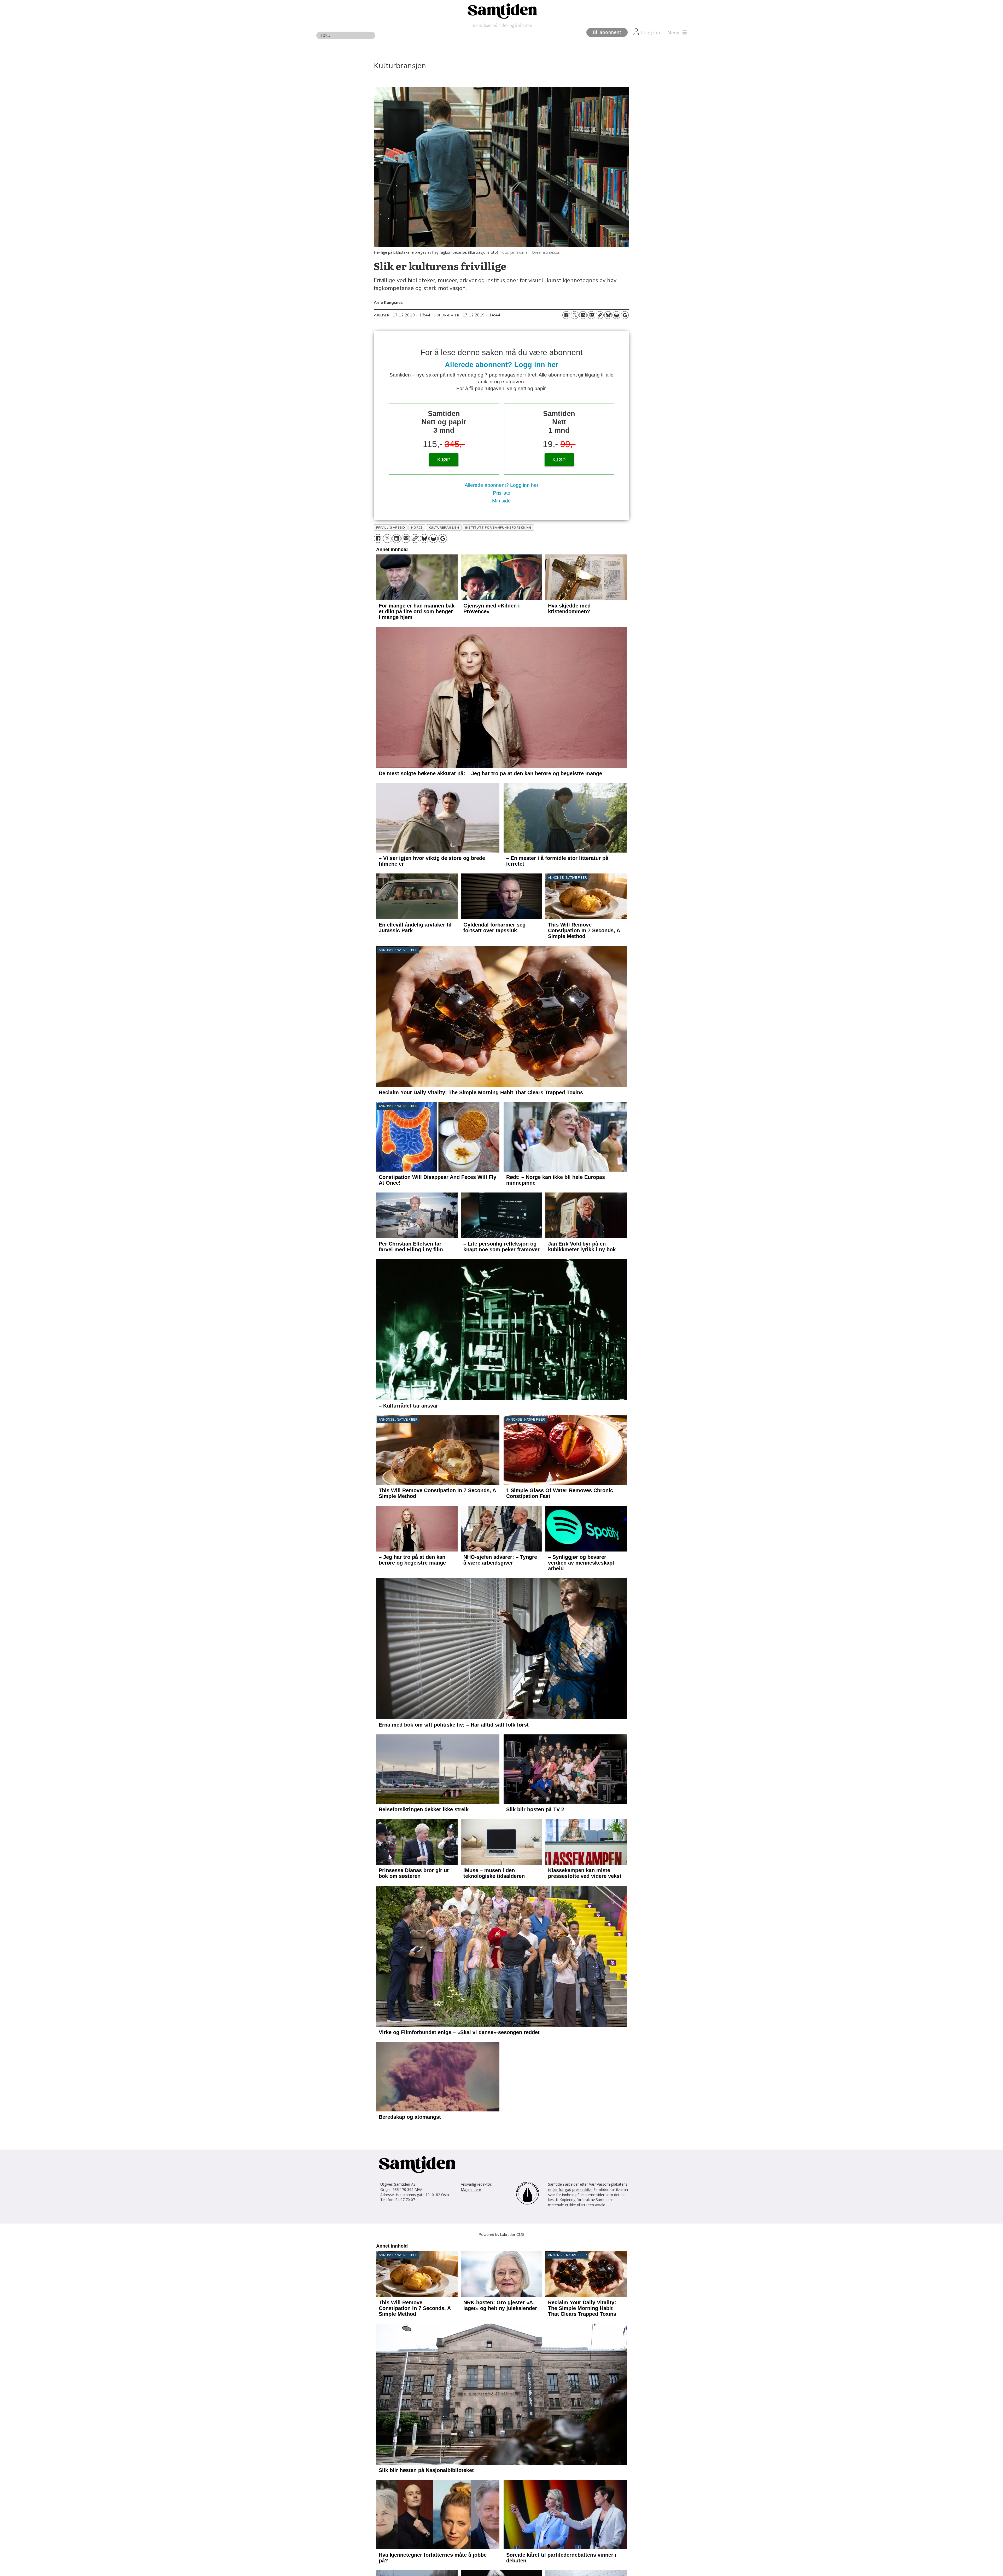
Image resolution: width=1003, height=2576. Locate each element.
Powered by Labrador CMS (502, 2235)
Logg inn (651, 33)
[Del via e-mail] (591, 315)
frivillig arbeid (391, 528)
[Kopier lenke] (600, 315)
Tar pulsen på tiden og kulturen (501, 25)
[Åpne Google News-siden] (625, 315)
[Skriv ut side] (616, 315)
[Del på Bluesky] (608, 315)
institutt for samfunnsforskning (498, 528)
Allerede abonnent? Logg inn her (502, 365)
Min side (501, 501)
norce (417, 528)
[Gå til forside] (501, 11)
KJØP (444, 460)
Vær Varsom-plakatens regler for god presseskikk (588, 2187)
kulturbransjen (444, 528)
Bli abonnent (607, 32)
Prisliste (502, 493)
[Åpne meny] (676, 33)
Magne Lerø (471, 2189)
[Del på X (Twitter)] (575, 315)
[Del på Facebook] (566, 315)
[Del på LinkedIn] (583, 315)
